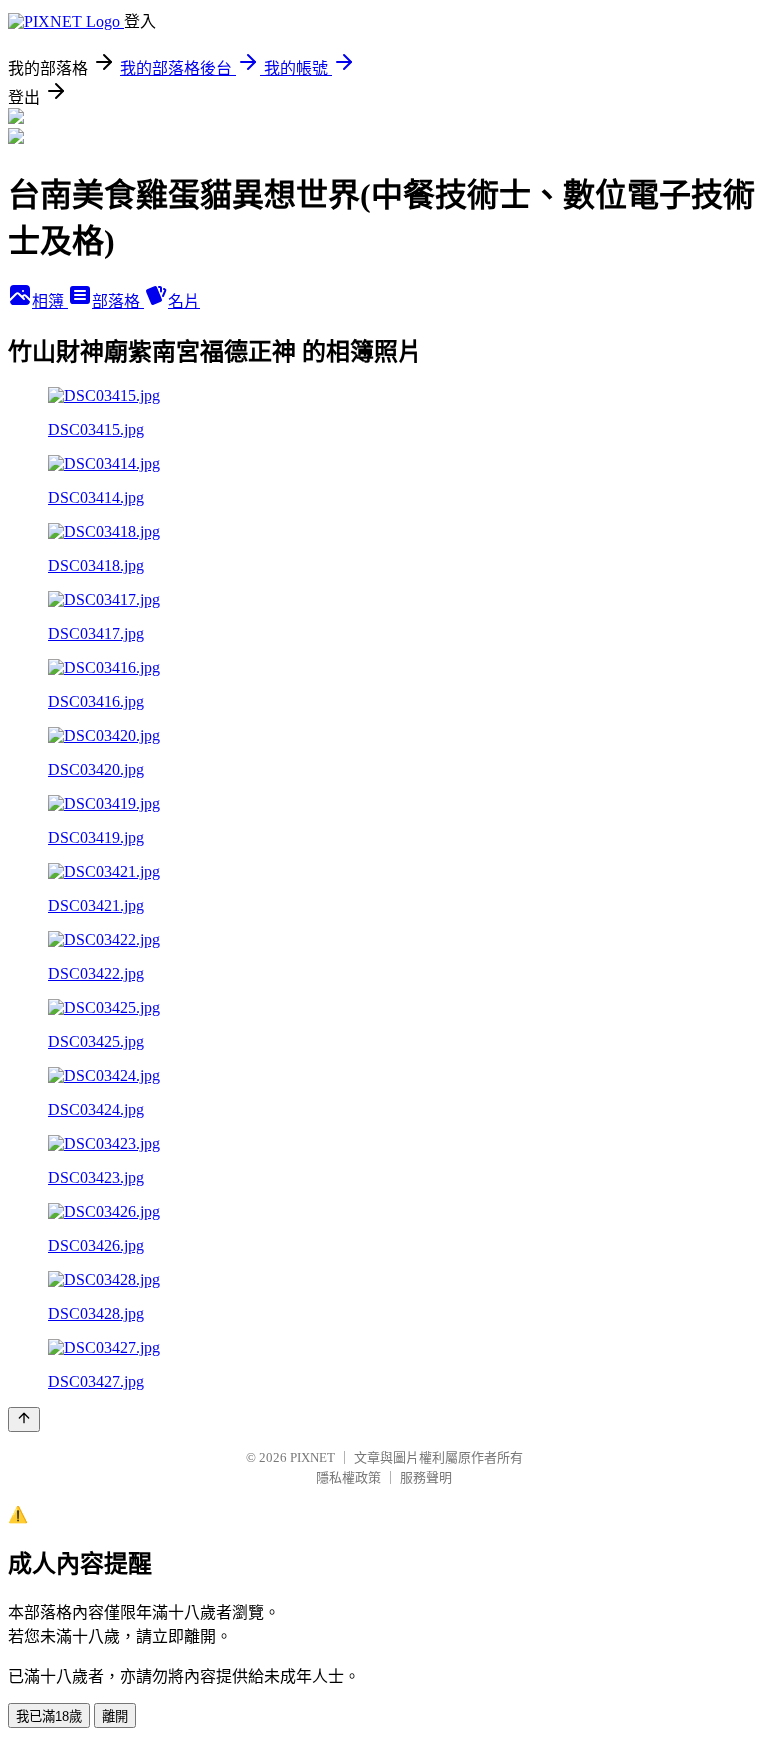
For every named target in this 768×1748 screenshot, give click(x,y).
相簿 (50, 301)
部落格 (118, 301)
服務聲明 (426, 1477)
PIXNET (312, 1457)
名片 (184, 301)
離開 (115, 1716)
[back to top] (24, 1419)
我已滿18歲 (49, 1716)
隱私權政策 (348, 1477)
